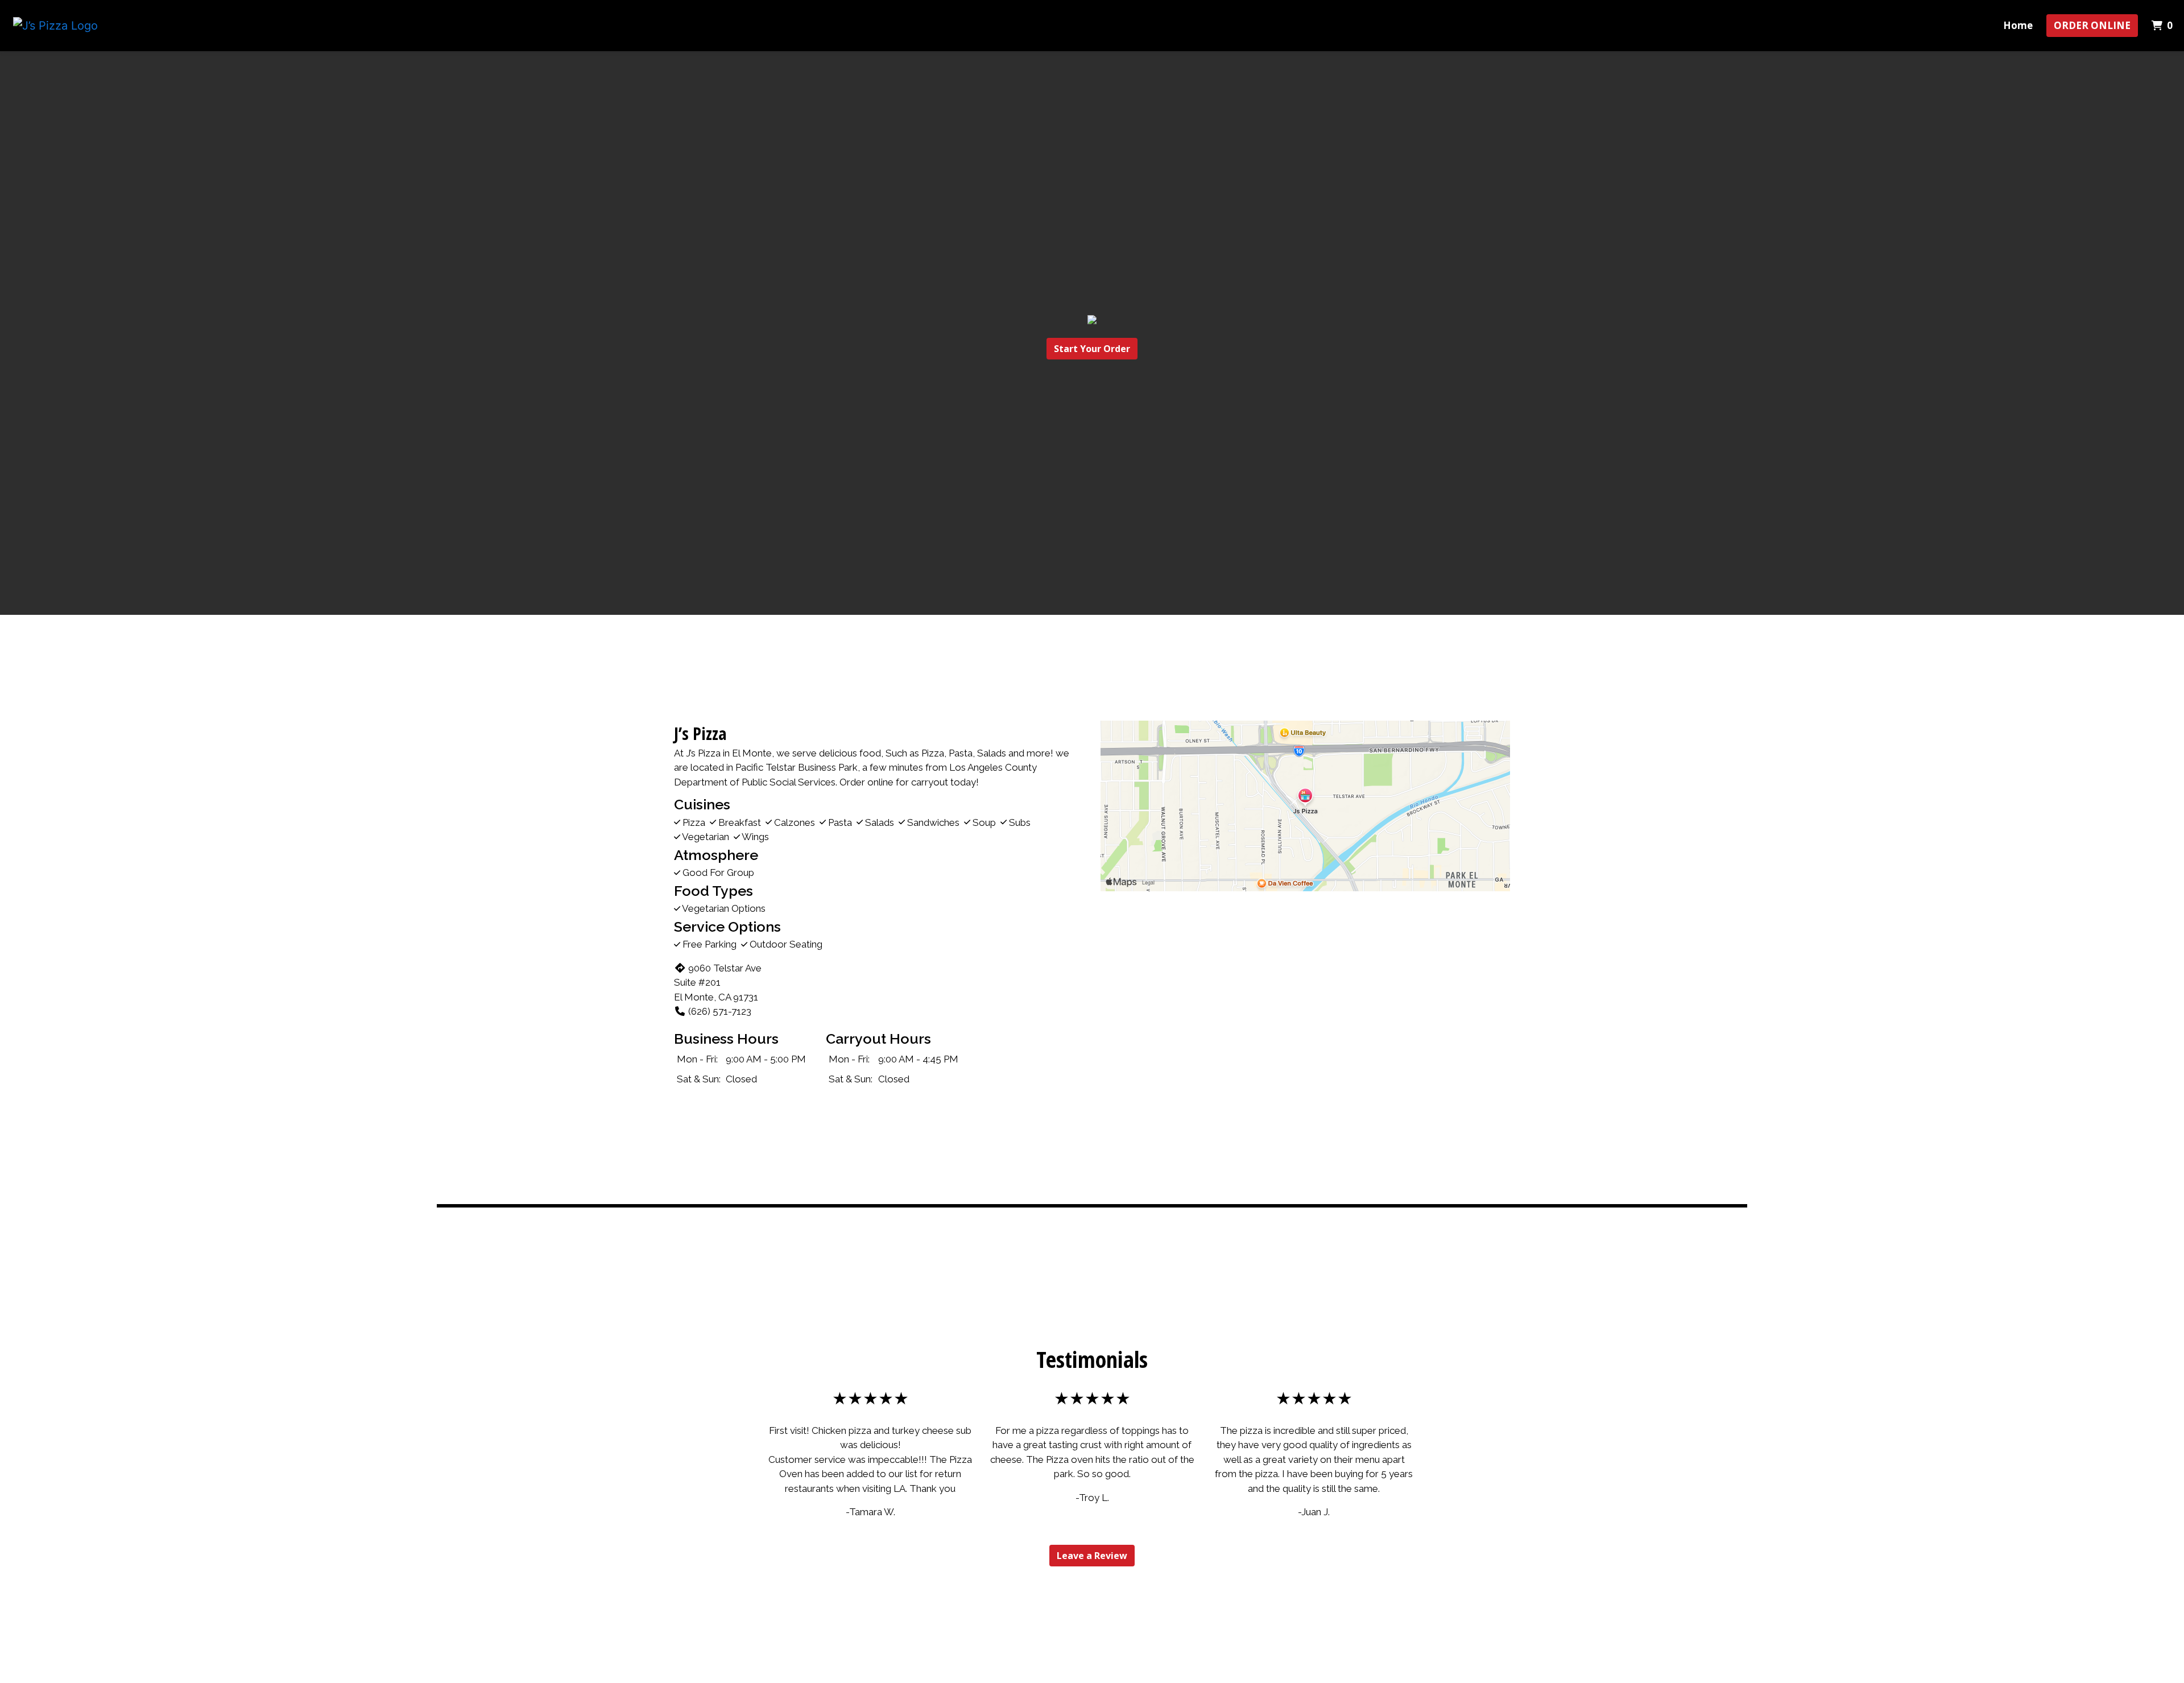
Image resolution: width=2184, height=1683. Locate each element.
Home (2018, 25)
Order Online (2092, 25)
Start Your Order (1092, 349)
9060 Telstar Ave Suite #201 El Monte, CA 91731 (718, 983)
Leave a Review (1092, 1556)
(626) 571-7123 (720, 1011)
